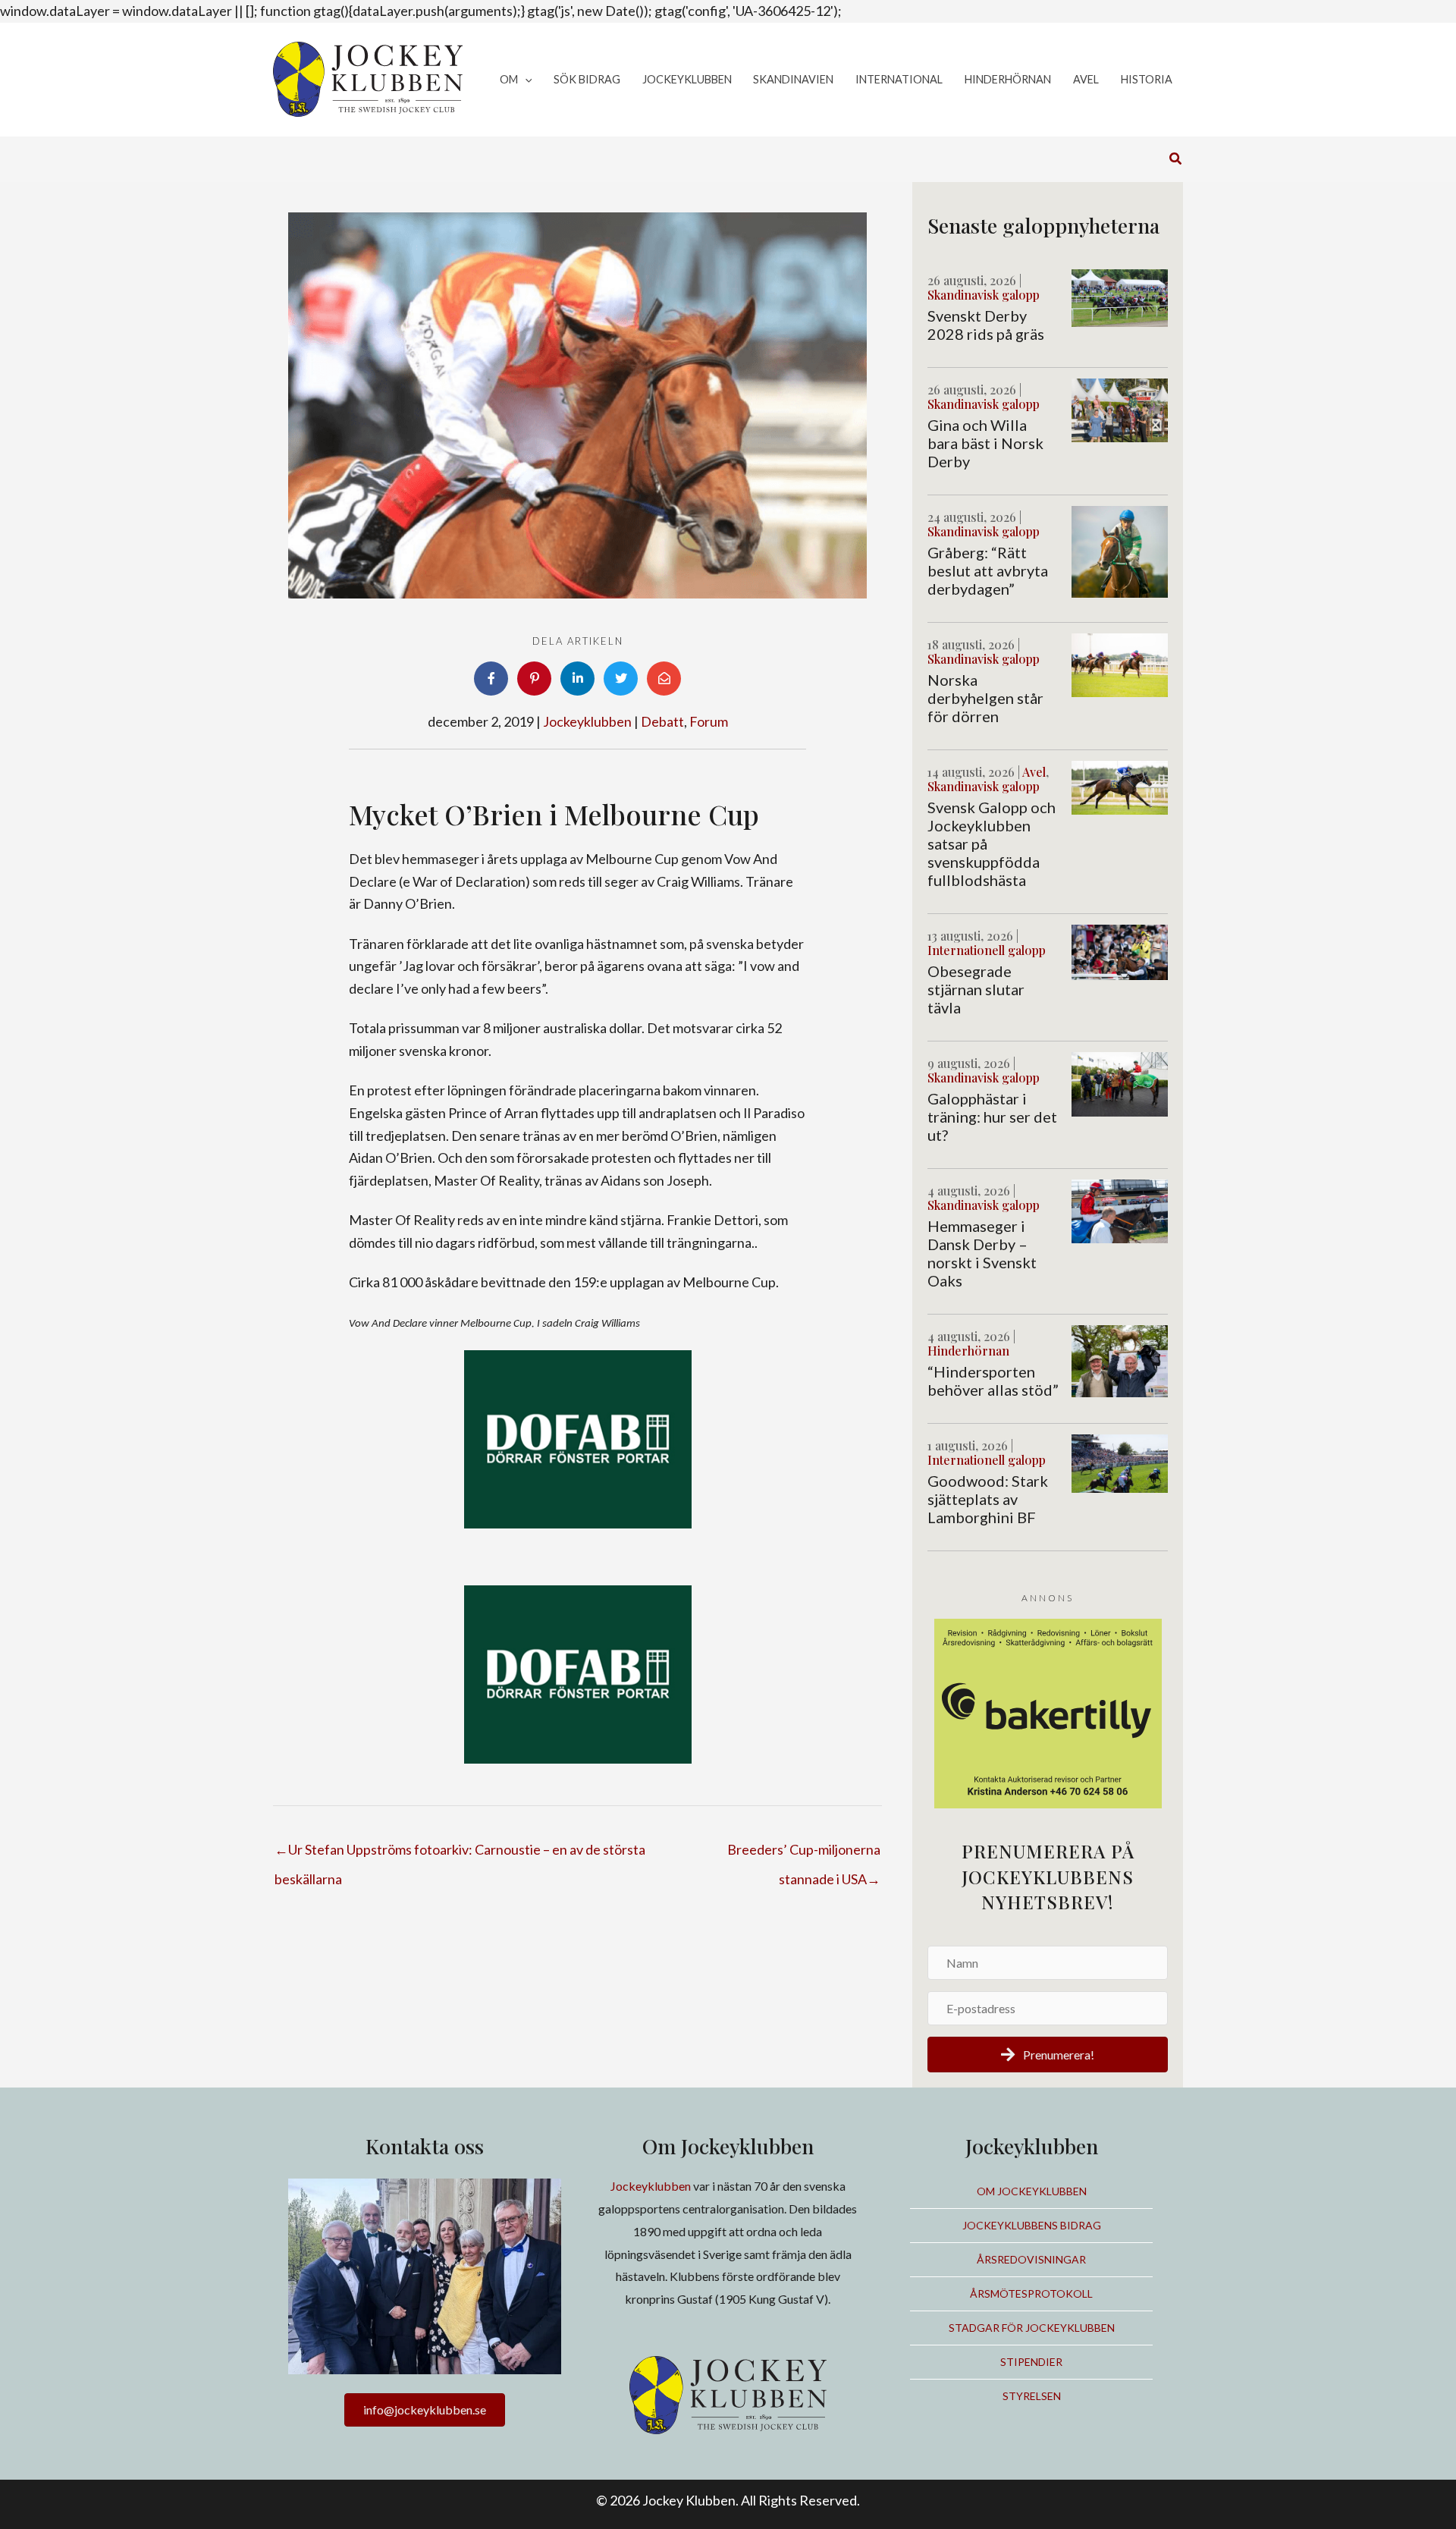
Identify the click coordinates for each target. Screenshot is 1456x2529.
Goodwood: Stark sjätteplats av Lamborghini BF (988, 1499)
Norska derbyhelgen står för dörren (985, 698)
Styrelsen (1032, 2396)
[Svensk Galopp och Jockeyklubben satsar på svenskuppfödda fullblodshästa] (1120, 786)
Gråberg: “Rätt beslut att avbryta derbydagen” (988, 570)
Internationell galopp (987, 950)
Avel (1034, 772)
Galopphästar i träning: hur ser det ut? (992, 1117)
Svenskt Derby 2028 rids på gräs (986, 325)
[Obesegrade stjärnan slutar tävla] (1120, 950)
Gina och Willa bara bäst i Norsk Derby (985, 443)
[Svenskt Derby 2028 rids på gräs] (1120, 297)
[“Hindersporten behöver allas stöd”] (1120, 1359)
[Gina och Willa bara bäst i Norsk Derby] (1120, 409)
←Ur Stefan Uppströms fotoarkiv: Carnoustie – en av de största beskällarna (460, 1854)
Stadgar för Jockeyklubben (1032, 2328)
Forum (709, 721)
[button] (525, 80)
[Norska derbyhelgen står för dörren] (1120, 664)
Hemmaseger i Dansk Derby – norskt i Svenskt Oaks (982, 1253)
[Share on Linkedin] (577, 679)
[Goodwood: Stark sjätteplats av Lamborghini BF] (1120, 1462)
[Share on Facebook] (491, 679)
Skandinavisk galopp (984, 295)
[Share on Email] (664, 679)
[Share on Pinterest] (534, 679)
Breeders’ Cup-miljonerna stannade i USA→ (804, 1854)
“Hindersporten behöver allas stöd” (993, 1381)
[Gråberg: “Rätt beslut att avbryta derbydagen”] (1120, 550)
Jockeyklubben (587, 721)
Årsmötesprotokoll (1031, 2293)
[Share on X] (621, 679)
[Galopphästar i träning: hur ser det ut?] (1120, 1082)
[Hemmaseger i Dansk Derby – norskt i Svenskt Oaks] (1120, 1210)
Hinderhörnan (968, 1351)
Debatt (662, 721)
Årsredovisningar (1031, 2259)
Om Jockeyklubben (1032, 2191)
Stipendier (1031, 2362)
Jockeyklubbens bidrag (1032, 2225)
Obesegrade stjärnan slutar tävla (976, 989)
